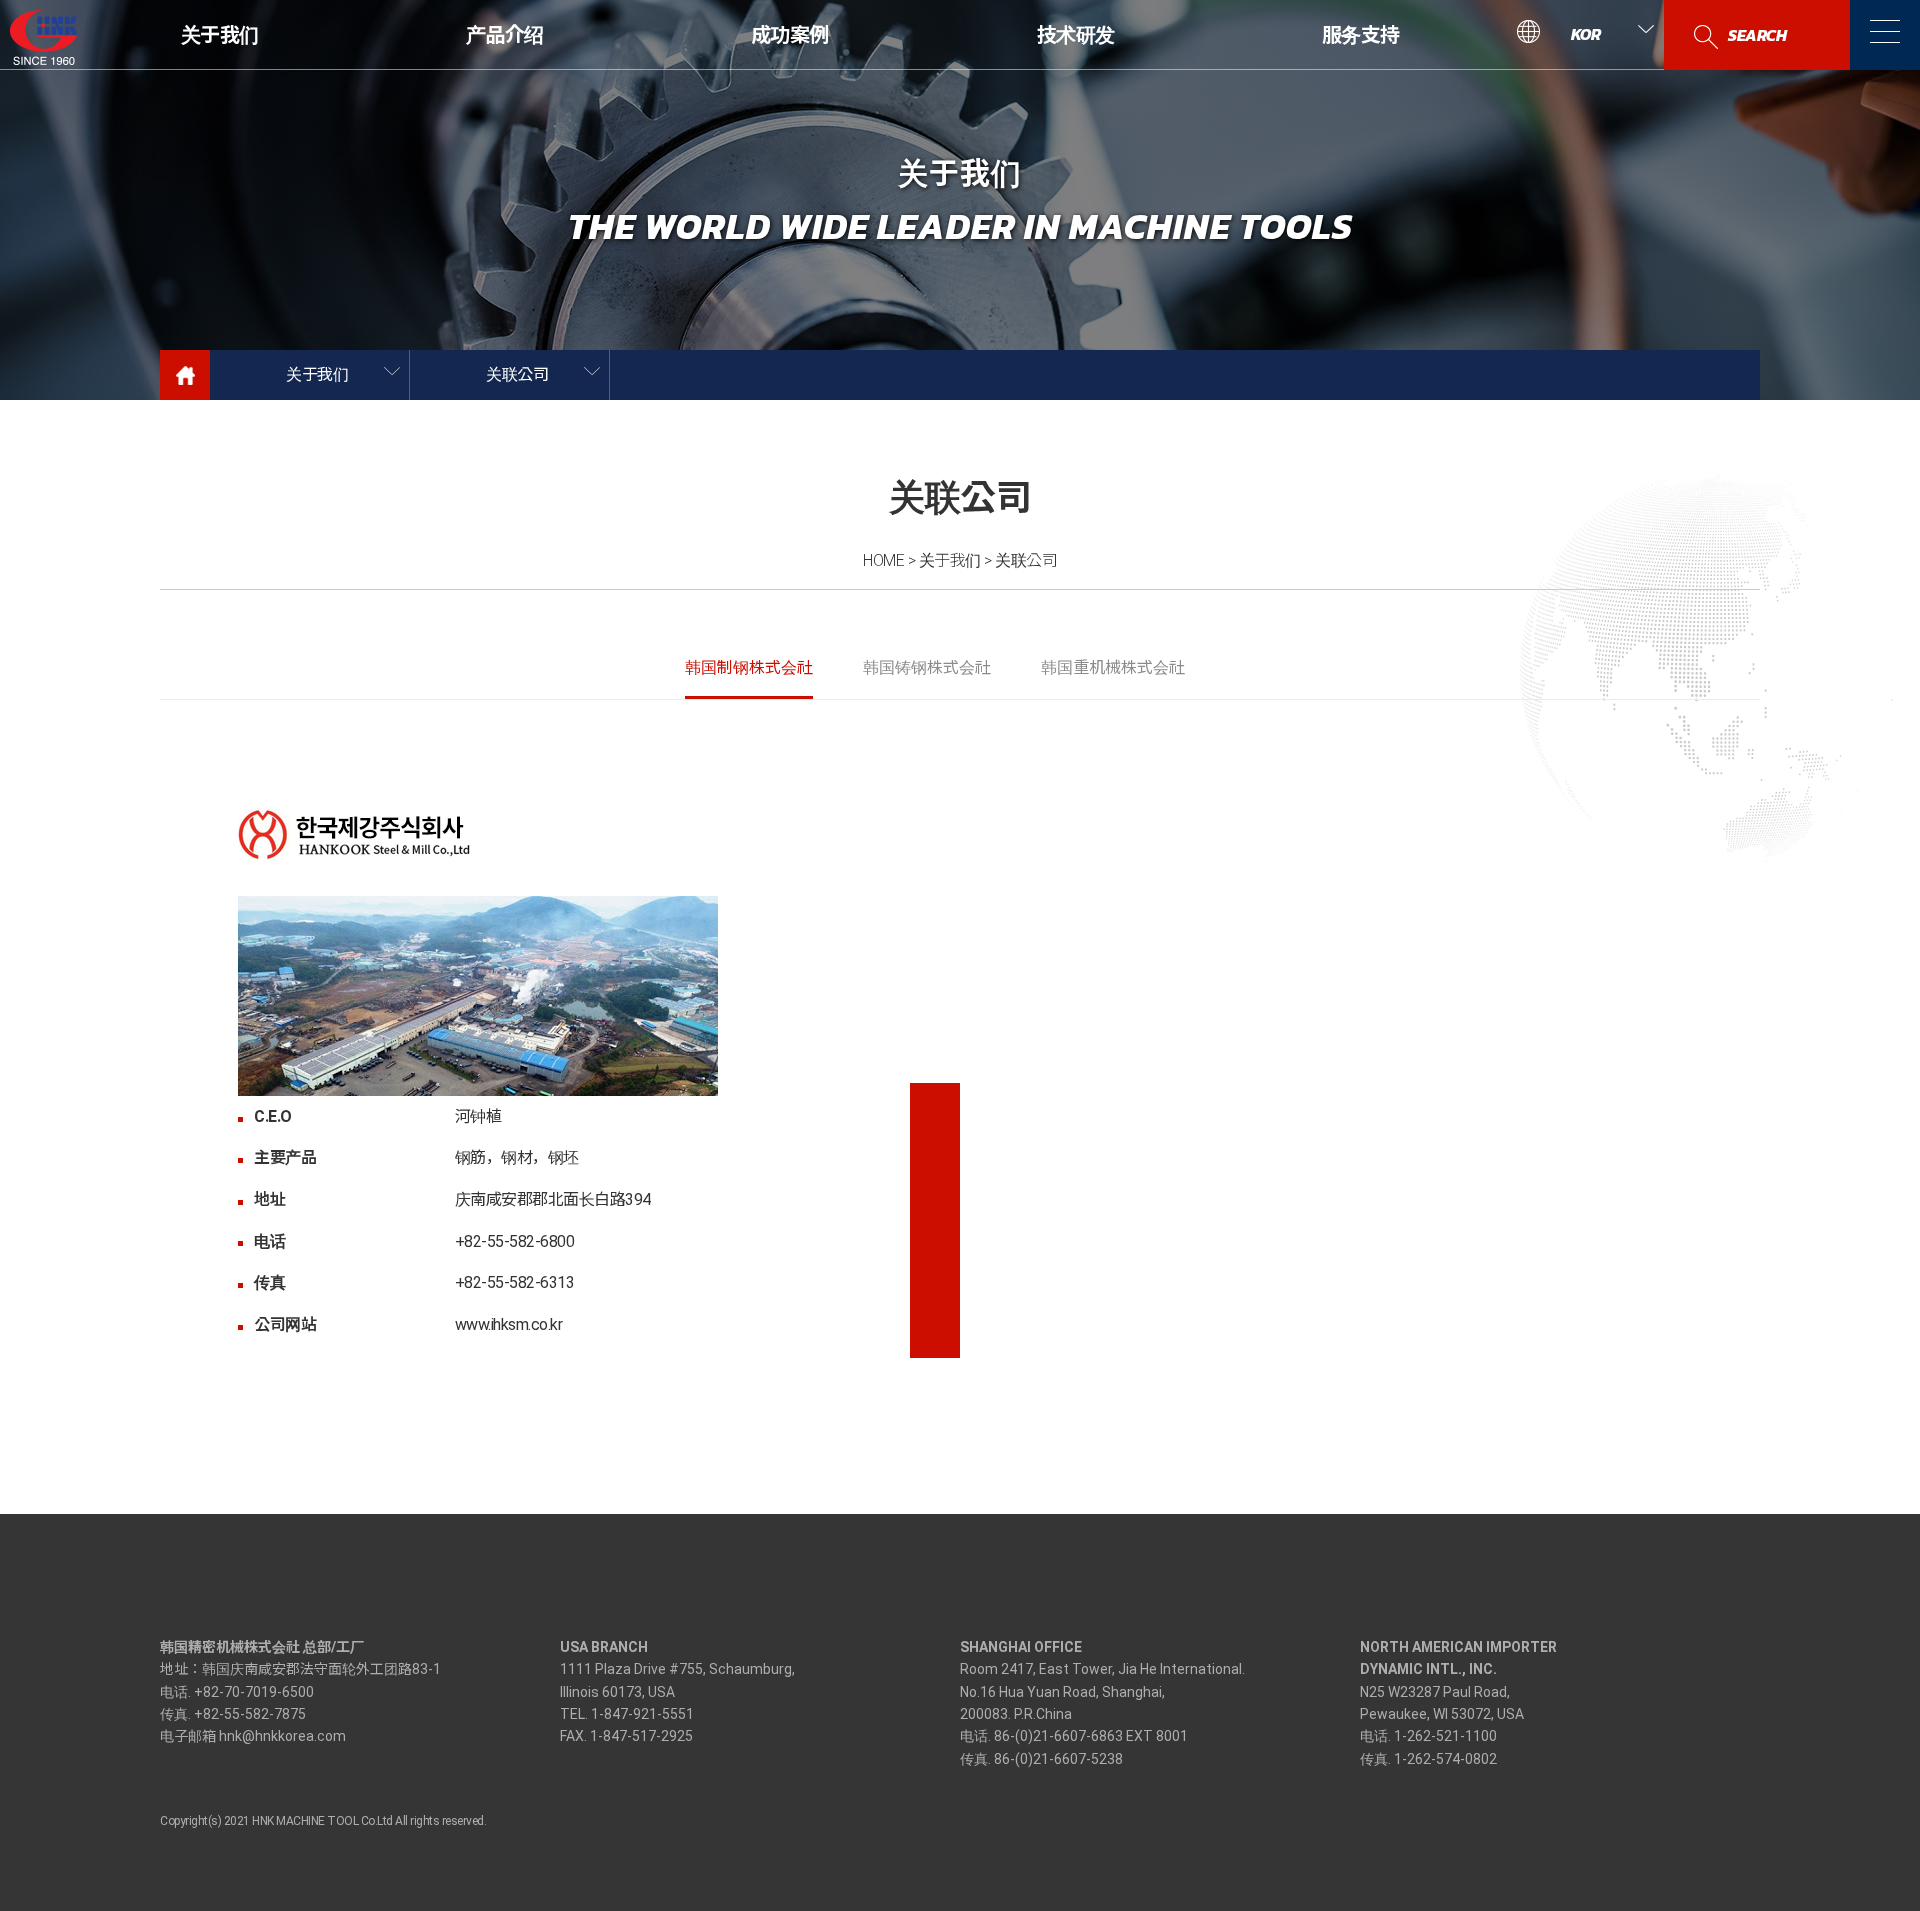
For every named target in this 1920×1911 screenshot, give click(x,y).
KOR (1586, 34)
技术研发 (1075, 35)
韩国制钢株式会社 (749, 667)
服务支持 (1360, 35)
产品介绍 (505, 35)
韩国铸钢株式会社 (927, 667)
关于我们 (220, 35)
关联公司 (517, 374)
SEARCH (1757, 35)
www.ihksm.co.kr (509, 1324)
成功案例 (790, 35)
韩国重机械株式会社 (1113, 667)
